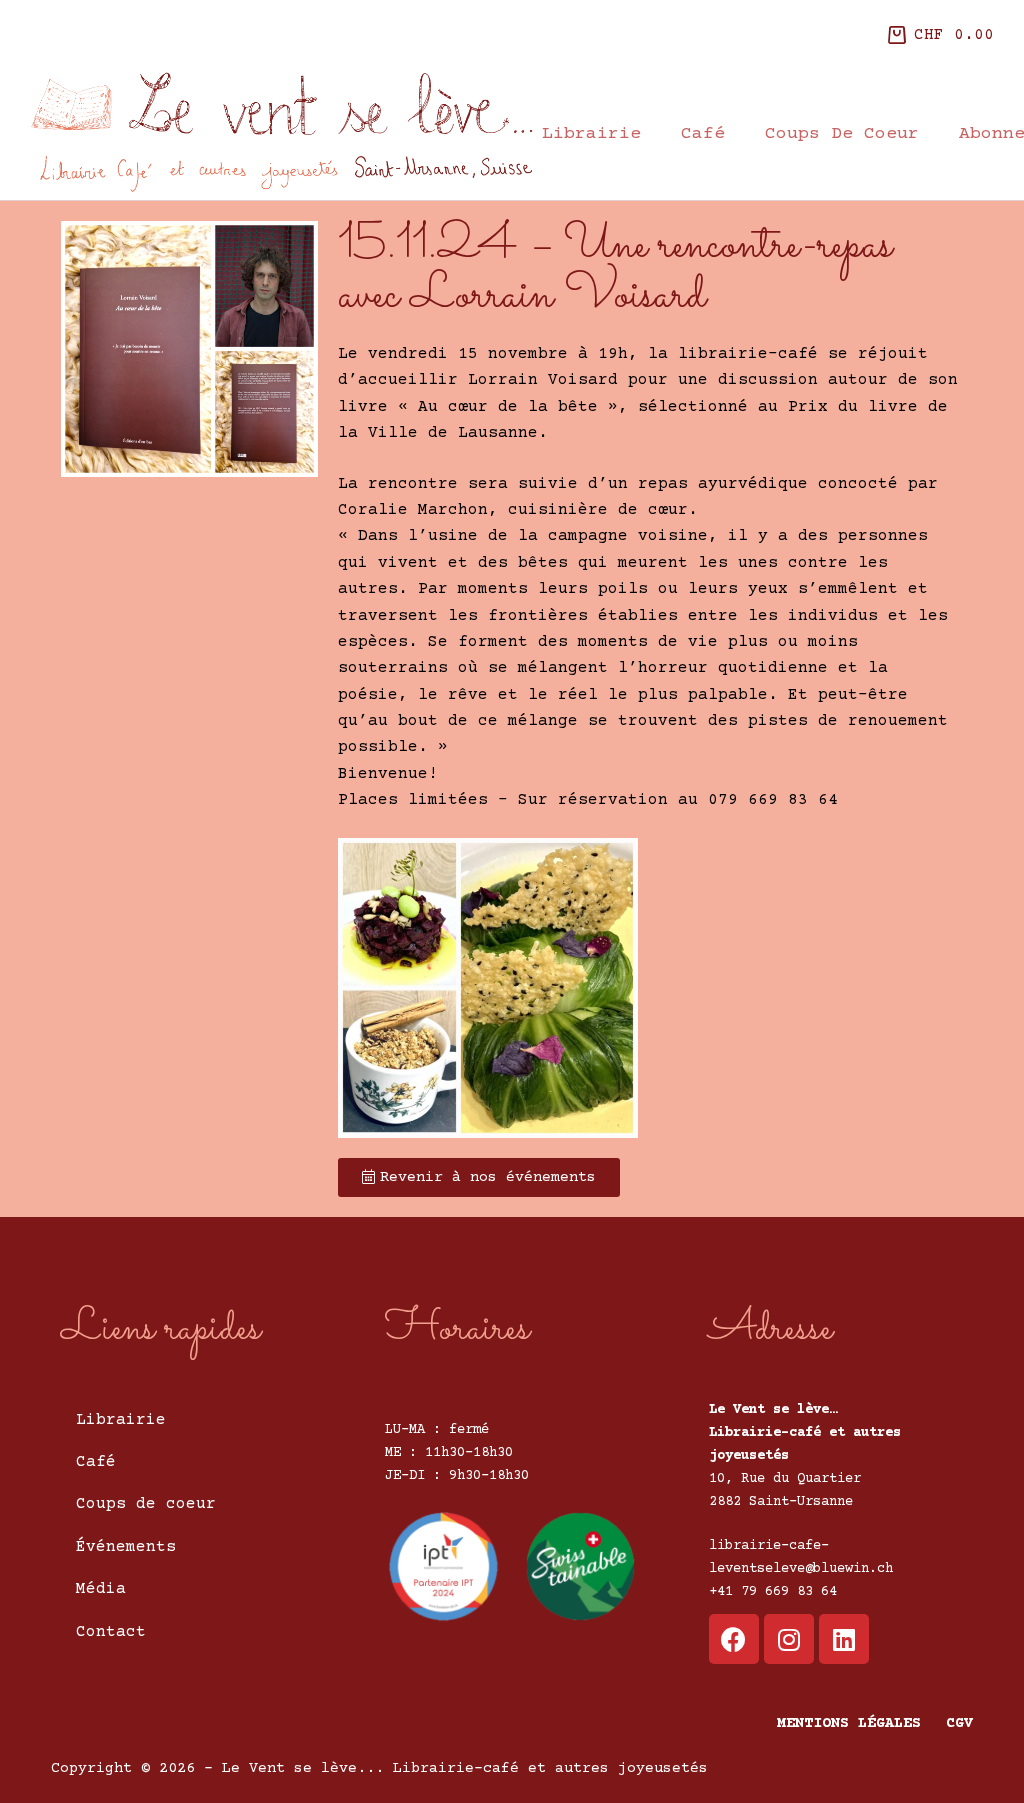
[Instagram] (789, 1639)
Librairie (591, 134)
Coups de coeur (842, 134)
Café (703, 134)
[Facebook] (734, 1639)
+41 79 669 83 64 (773, 1592)
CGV (959, 1723)
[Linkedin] (844, 1639)
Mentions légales (849, 1723)
